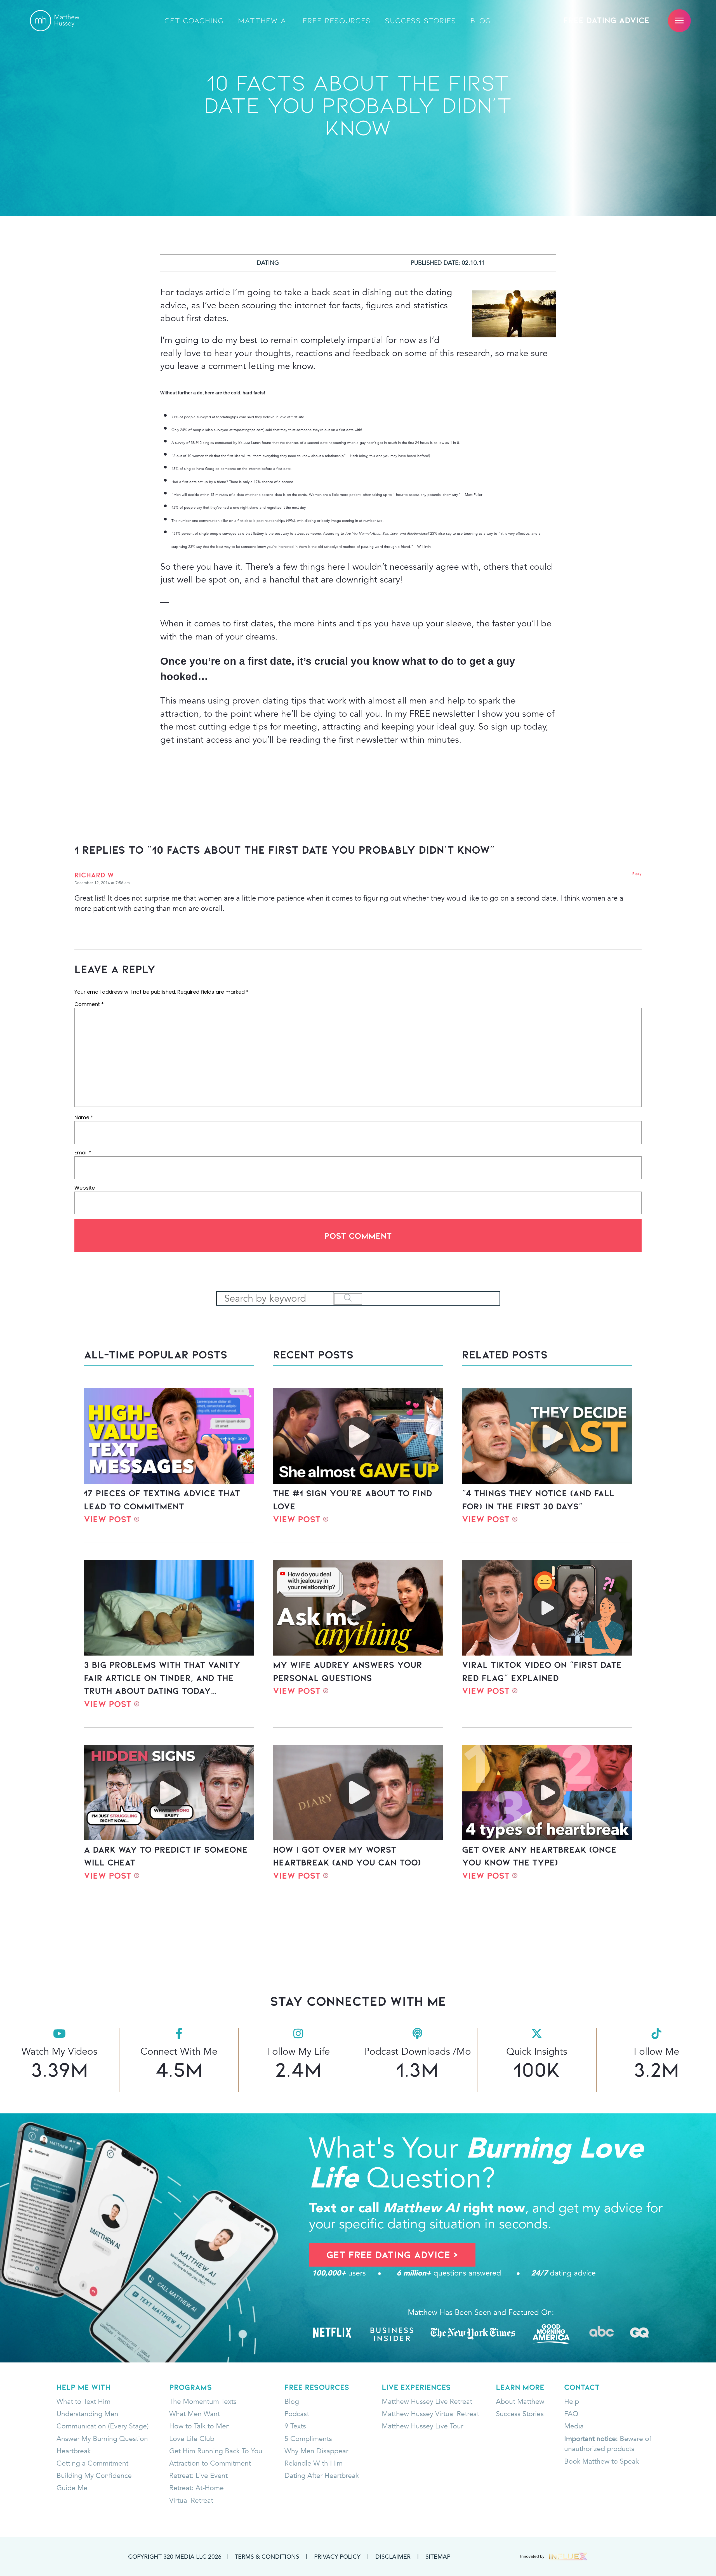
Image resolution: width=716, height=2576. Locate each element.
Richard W (94, 875)
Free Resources (337, 21)
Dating (268, 263)
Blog (481, 21)
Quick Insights (537, 2051)
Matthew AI (263, 21)
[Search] (348, 1299)
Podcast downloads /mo (417, 2051)
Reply (637, 874)
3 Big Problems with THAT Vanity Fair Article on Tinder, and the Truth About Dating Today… (162, 1678)
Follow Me (656, 2051)
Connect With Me (179, 2051)
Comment (89, 1004)
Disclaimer (393, 2556)
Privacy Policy (337, 2556)
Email (83, 1153)
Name (84, 1117)
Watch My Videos (59, 2051)
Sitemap (438, 2556)
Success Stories (421, 21)
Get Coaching (194, 21)
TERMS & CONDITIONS (267, 2556)
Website (85, 1188)
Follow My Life (298, 2051)
